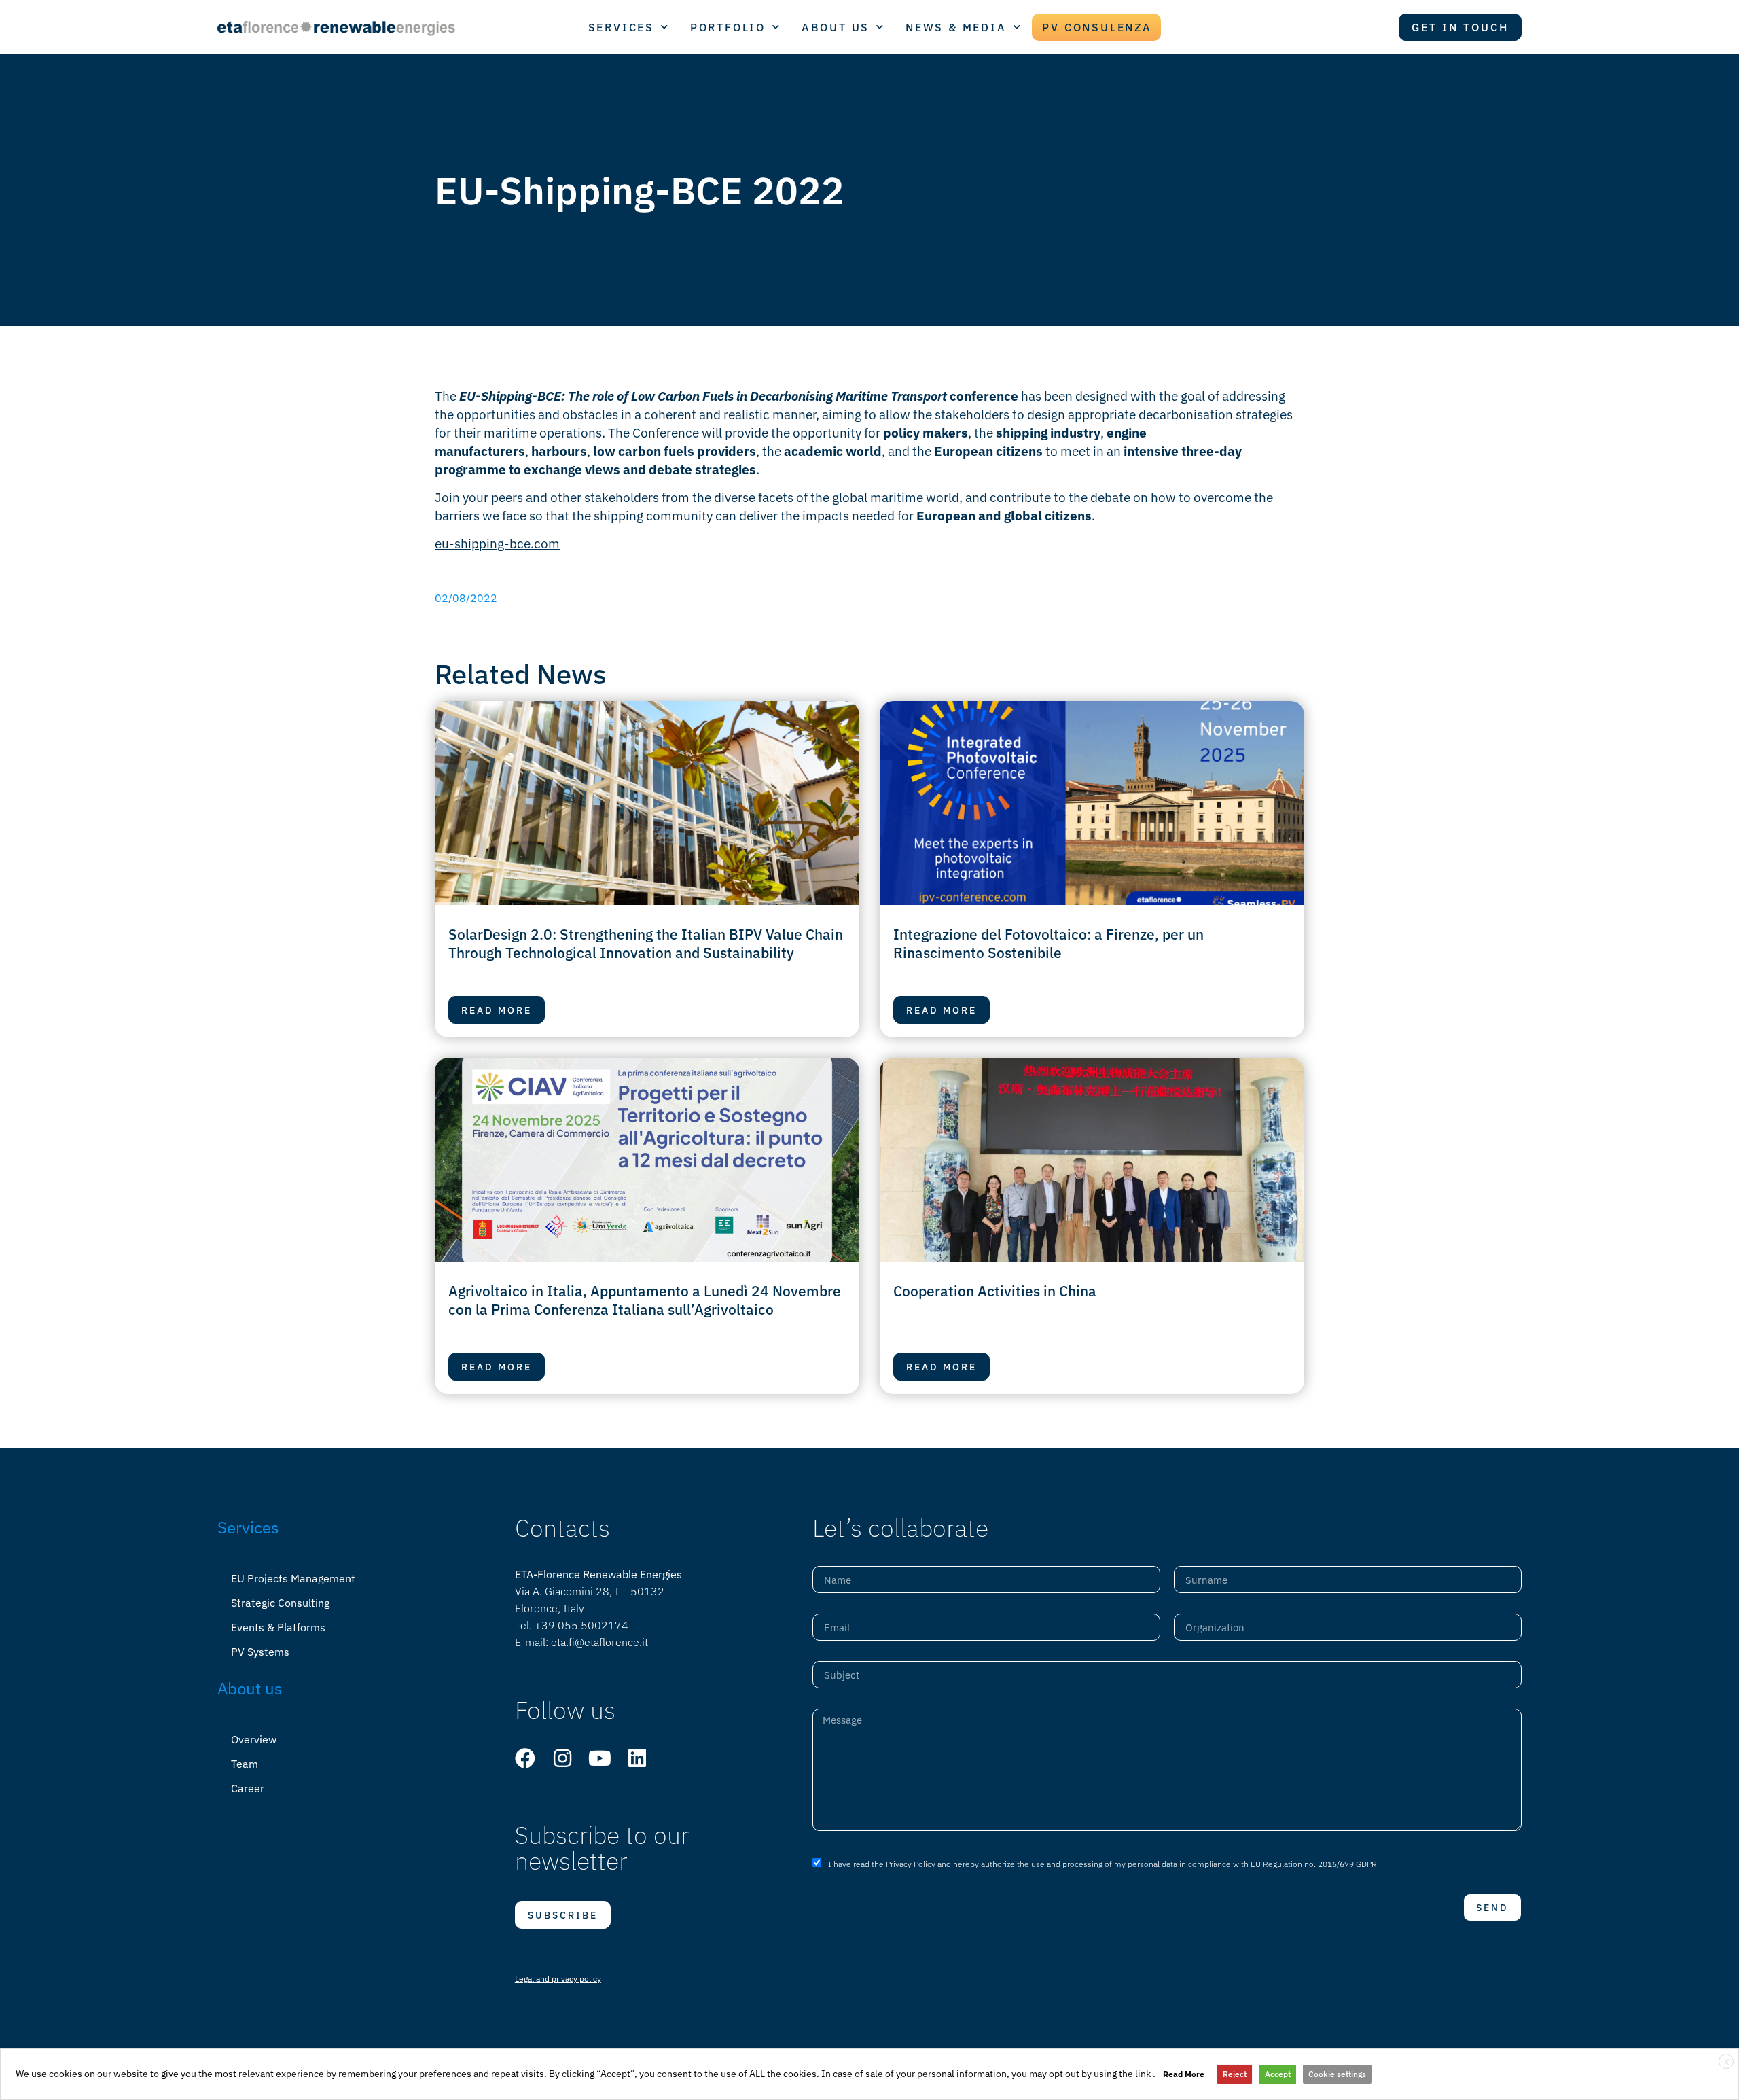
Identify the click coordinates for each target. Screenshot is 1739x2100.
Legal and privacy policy (558, 1979)
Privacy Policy (912, 1864)
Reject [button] (1235, 2074)
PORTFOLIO (728, 27)
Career (248, 1788)
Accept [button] (1278, 2074)
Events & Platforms (278, 1627)
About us (250, 1688)
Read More (1184, 2074)
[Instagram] (562, 1758)
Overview (254, 1739)
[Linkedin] (637, 1758)
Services (248, 1527)
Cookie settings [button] (1337, 2074)
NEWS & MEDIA (956, 27)
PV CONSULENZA (1097, 27)
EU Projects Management (293, 1578)
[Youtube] (600, 1758)
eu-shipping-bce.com (497, 543)
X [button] (1726, 2062)
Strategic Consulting (280, 1603)
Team (245, 1764)
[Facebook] (525, 1758)
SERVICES (621, 27)
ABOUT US (836, 27)
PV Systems (260, 1652)
